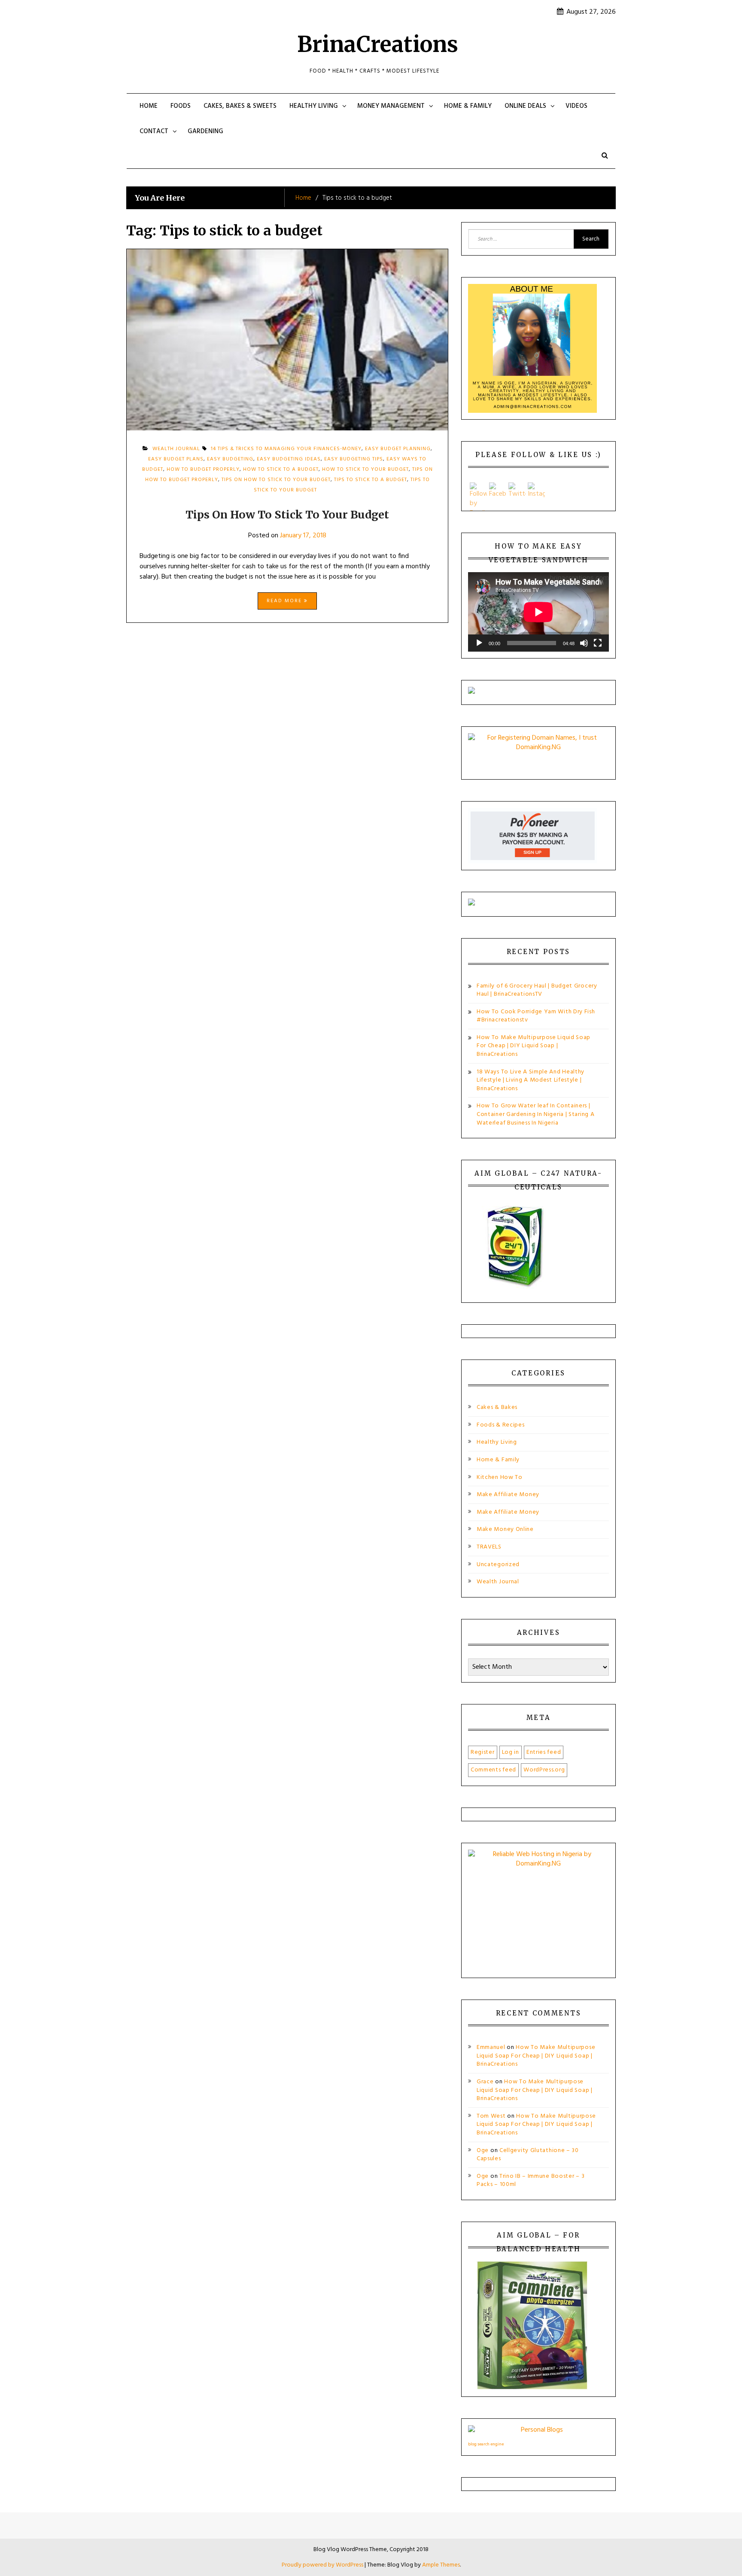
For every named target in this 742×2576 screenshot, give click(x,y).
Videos (576, 106)
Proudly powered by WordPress (323, 2565)
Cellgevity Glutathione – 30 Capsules (528, 2155)
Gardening (205, 131)
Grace (485, 2082)
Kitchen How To (500, 1477)
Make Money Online (505, 1529)
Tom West (491, 2116)
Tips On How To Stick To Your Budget (287, 515)
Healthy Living (314, 106)
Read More (285, 601)
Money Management (391, 106)
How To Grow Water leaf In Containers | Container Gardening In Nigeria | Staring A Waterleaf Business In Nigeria (535, 1114)
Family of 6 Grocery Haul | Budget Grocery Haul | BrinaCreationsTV (537, 990)
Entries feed (544, 1752)
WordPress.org (544, 1770)
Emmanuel (491, 2047)
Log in (511, 1752)
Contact (154, 131)
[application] (538, 612)
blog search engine (486, 2444)
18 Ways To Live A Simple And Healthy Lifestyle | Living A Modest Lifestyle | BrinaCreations (531, 1080)
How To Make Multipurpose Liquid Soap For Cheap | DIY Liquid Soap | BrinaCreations (534, 1046)
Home (149, 106)
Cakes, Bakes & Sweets (240, 106)
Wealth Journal (498, 1582)
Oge (483, 2151)
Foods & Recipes (501, 1425)
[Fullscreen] (598, 643)
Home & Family (468, 106)
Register (483, 1752)
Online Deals (525, 106)
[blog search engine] (538, 2432)
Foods (181, 106)
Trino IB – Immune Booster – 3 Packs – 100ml (531, 2181)
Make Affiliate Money (508, 1495)
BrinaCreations (378, 44)
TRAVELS (489, 1547)
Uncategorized (498, 1565)
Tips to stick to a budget (371, 480)
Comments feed (493, 1770)
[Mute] (584, 643)
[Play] (479, 643)
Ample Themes (441, 2565)
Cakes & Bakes (497, 1407)
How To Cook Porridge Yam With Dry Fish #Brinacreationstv (536, 1016)
